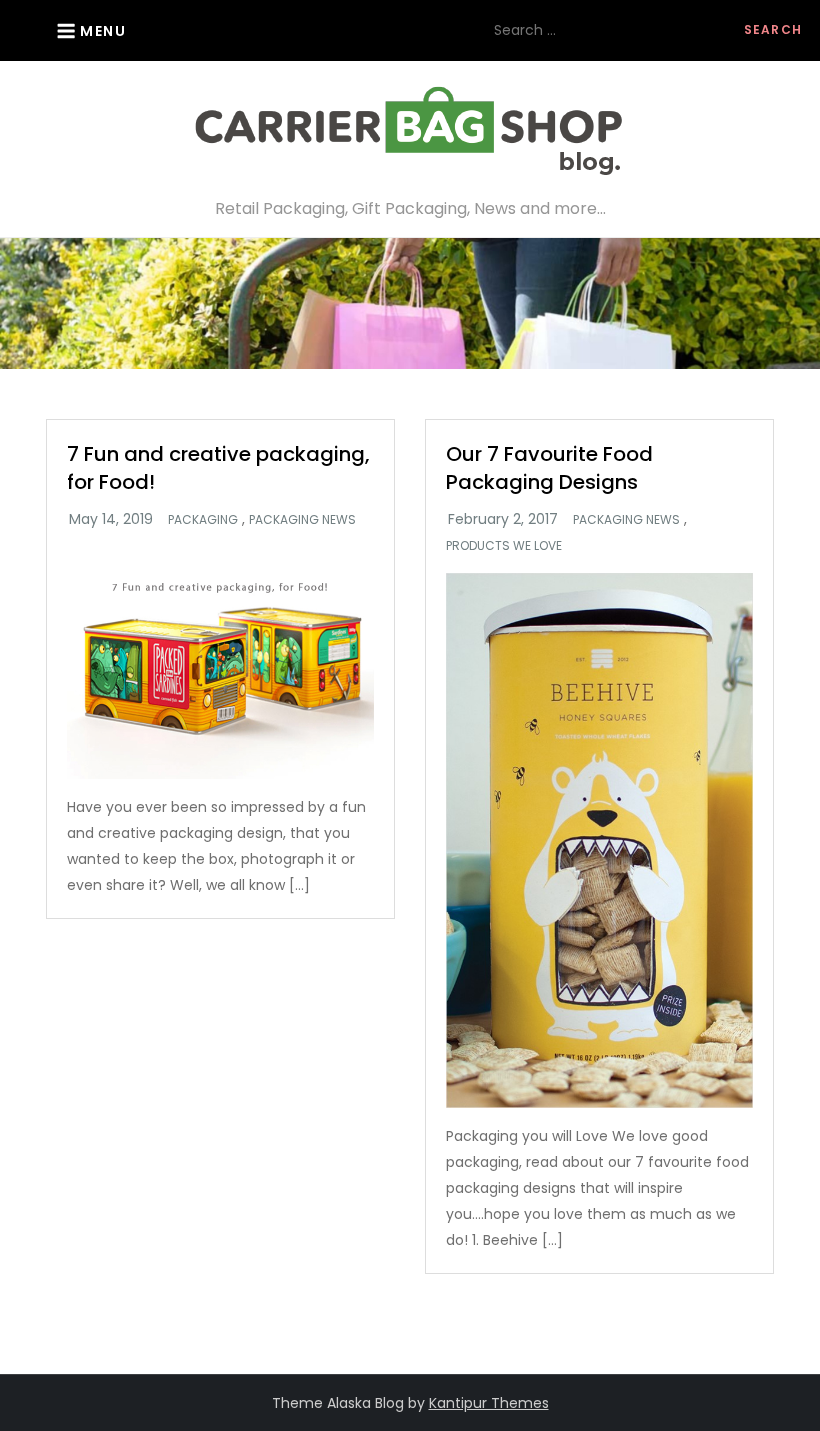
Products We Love (504, 546)
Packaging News (302, 520)
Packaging (203, 520)
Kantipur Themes (489, 1403)
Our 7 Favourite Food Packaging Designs (549, 468)
